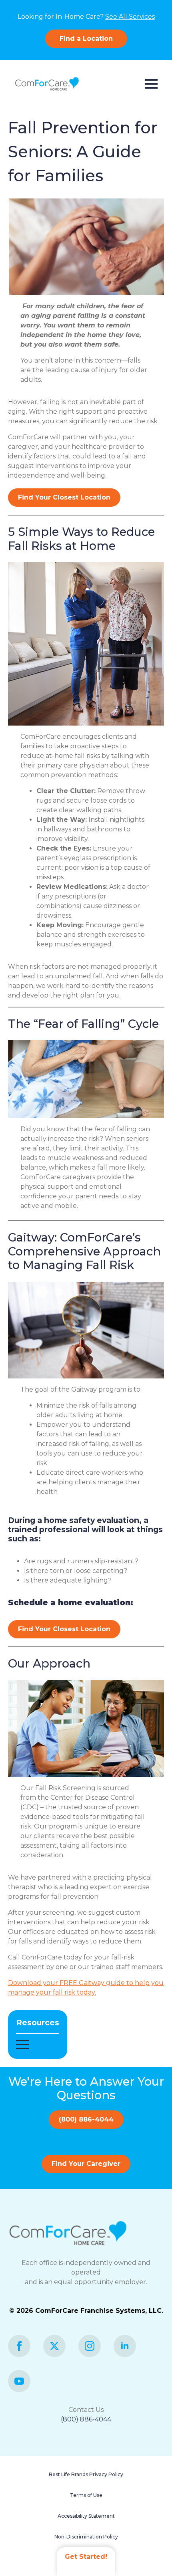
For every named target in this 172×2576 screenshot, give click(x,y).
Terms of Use (86, 2495)
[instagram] (90, 2346)
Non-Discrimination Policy (86, 2537)
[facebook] (19, 2346)
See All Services (130, 17)
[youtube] (19, 2381)
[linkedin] (125, 2346)
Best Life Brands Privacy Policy (86, 2474)
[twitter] (54, 2346)
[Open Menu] (151, 84)
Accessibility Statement (86, 2516)
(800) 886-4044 (86, 2419)
